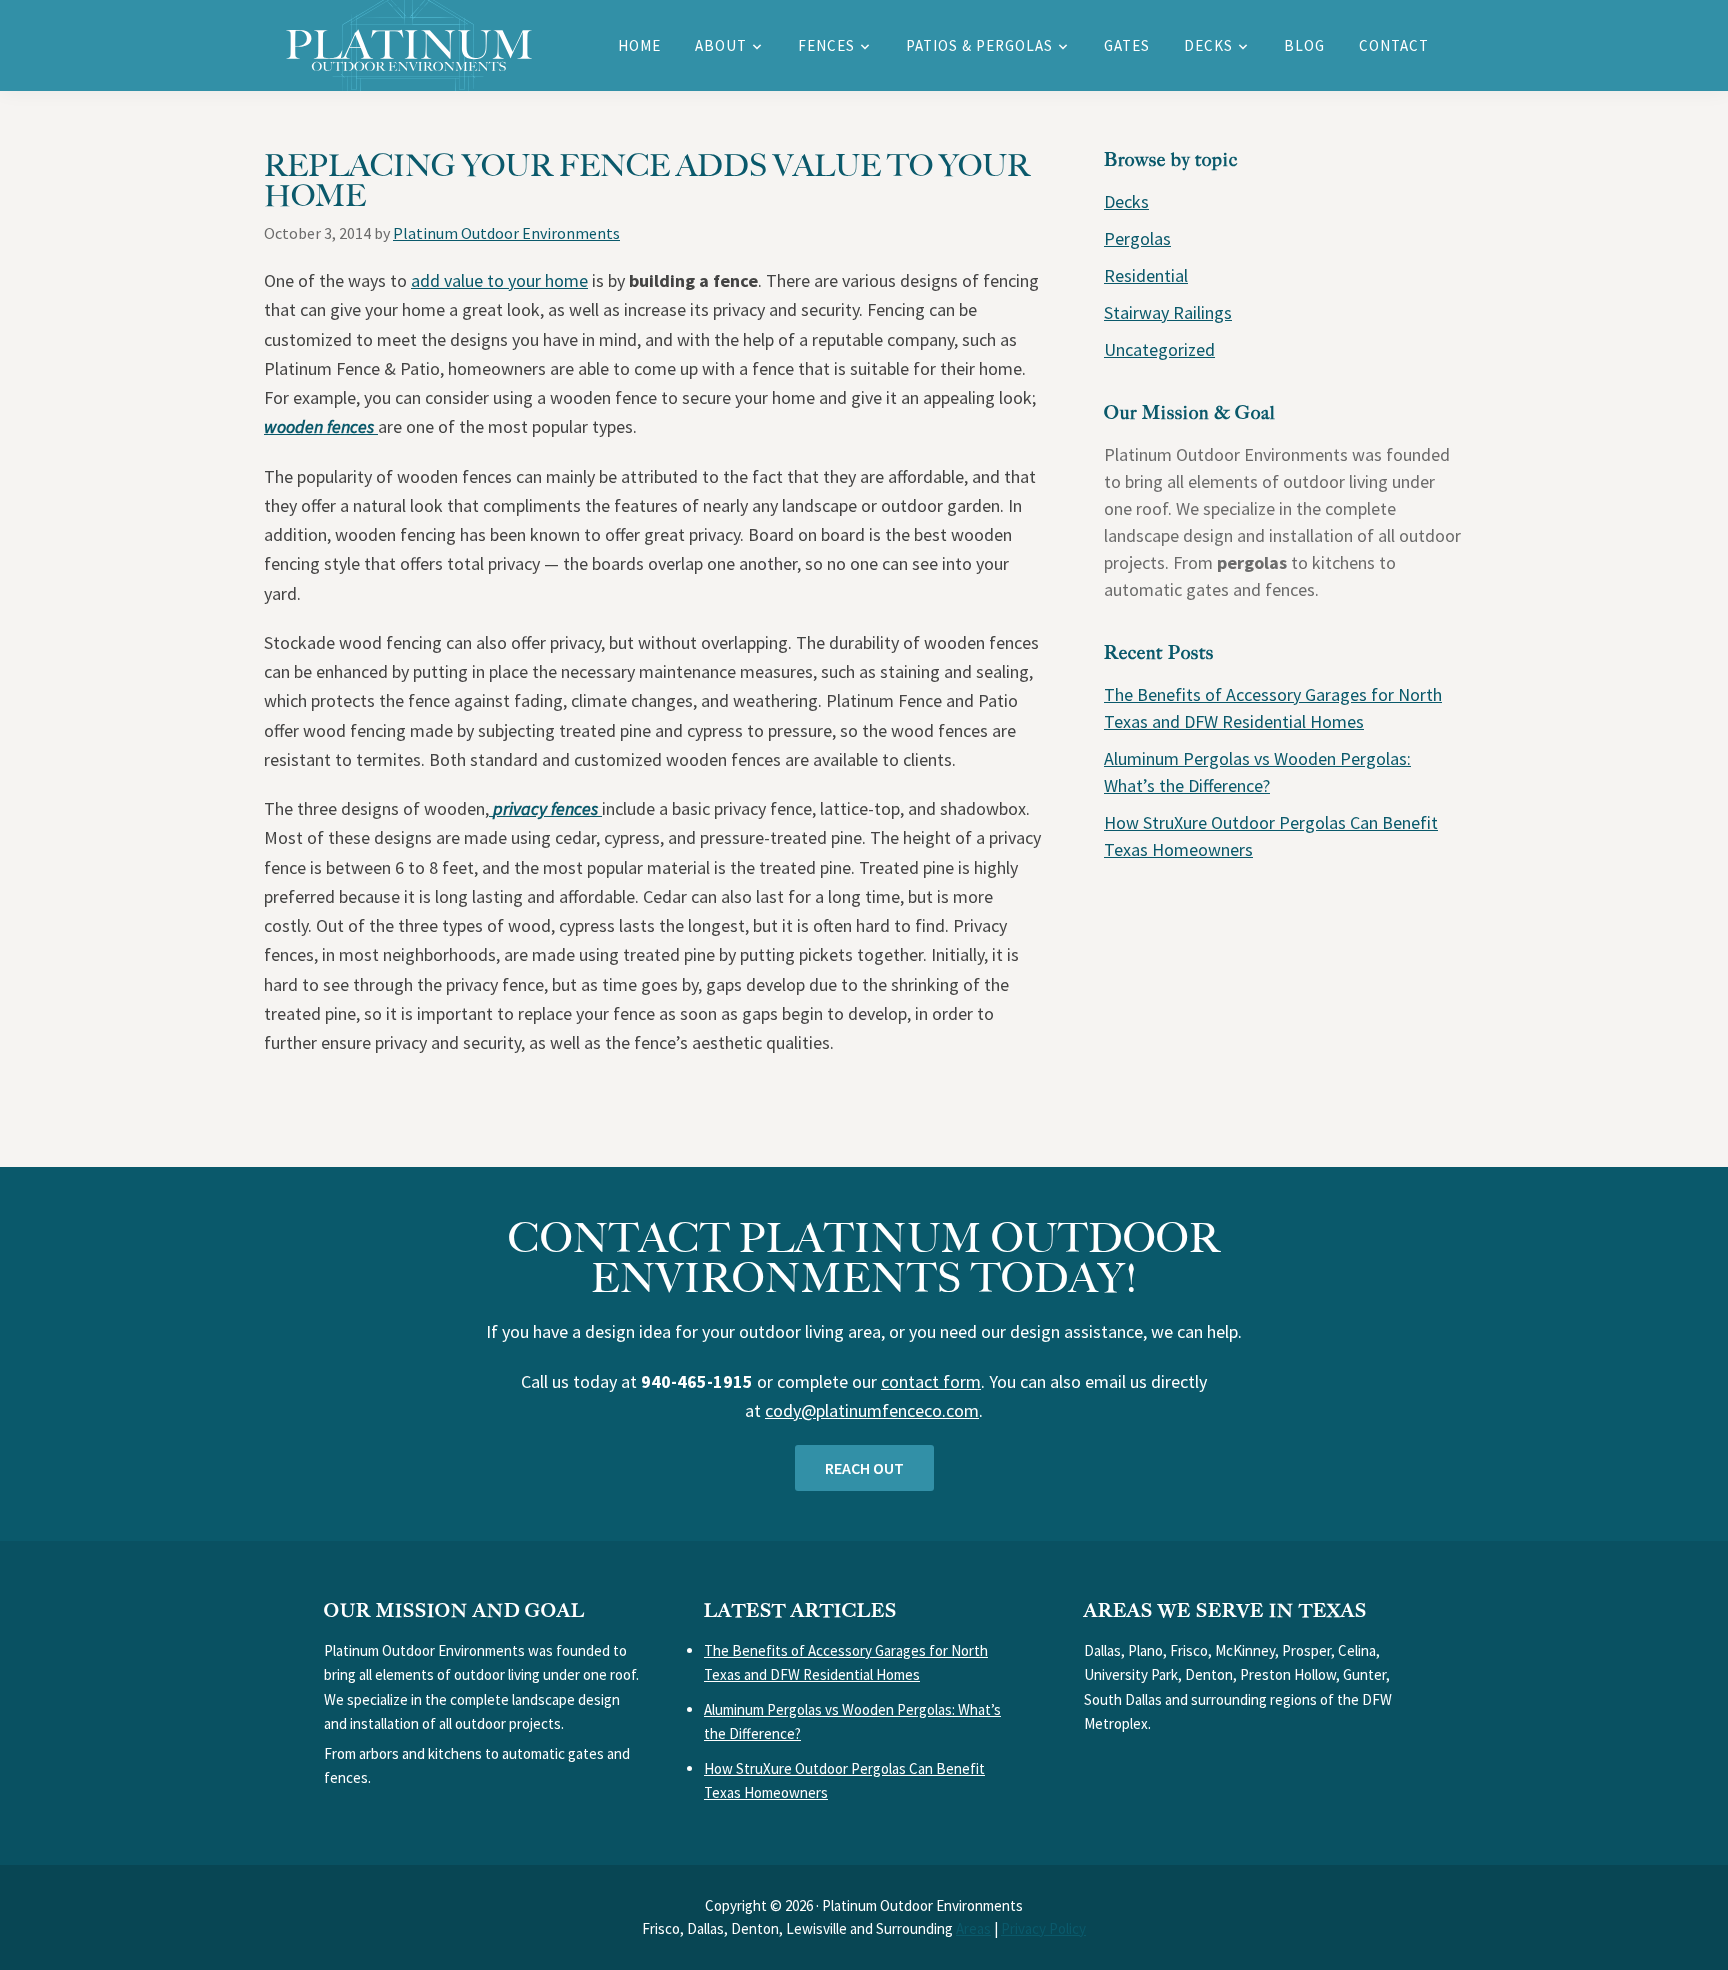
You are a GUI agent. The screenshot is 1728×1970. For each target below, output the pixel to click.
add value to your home (499, 280)
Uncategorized (1159, 349)
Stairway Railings (1168, 312)
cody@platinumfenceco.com (872, 1410)
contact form (931, 1381)
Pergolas (1137, 238)
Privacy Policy (1043, 1928)
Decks (1126, 201)
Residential (1146, 275)
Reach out (864, 1468)
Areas (973, 1928)
